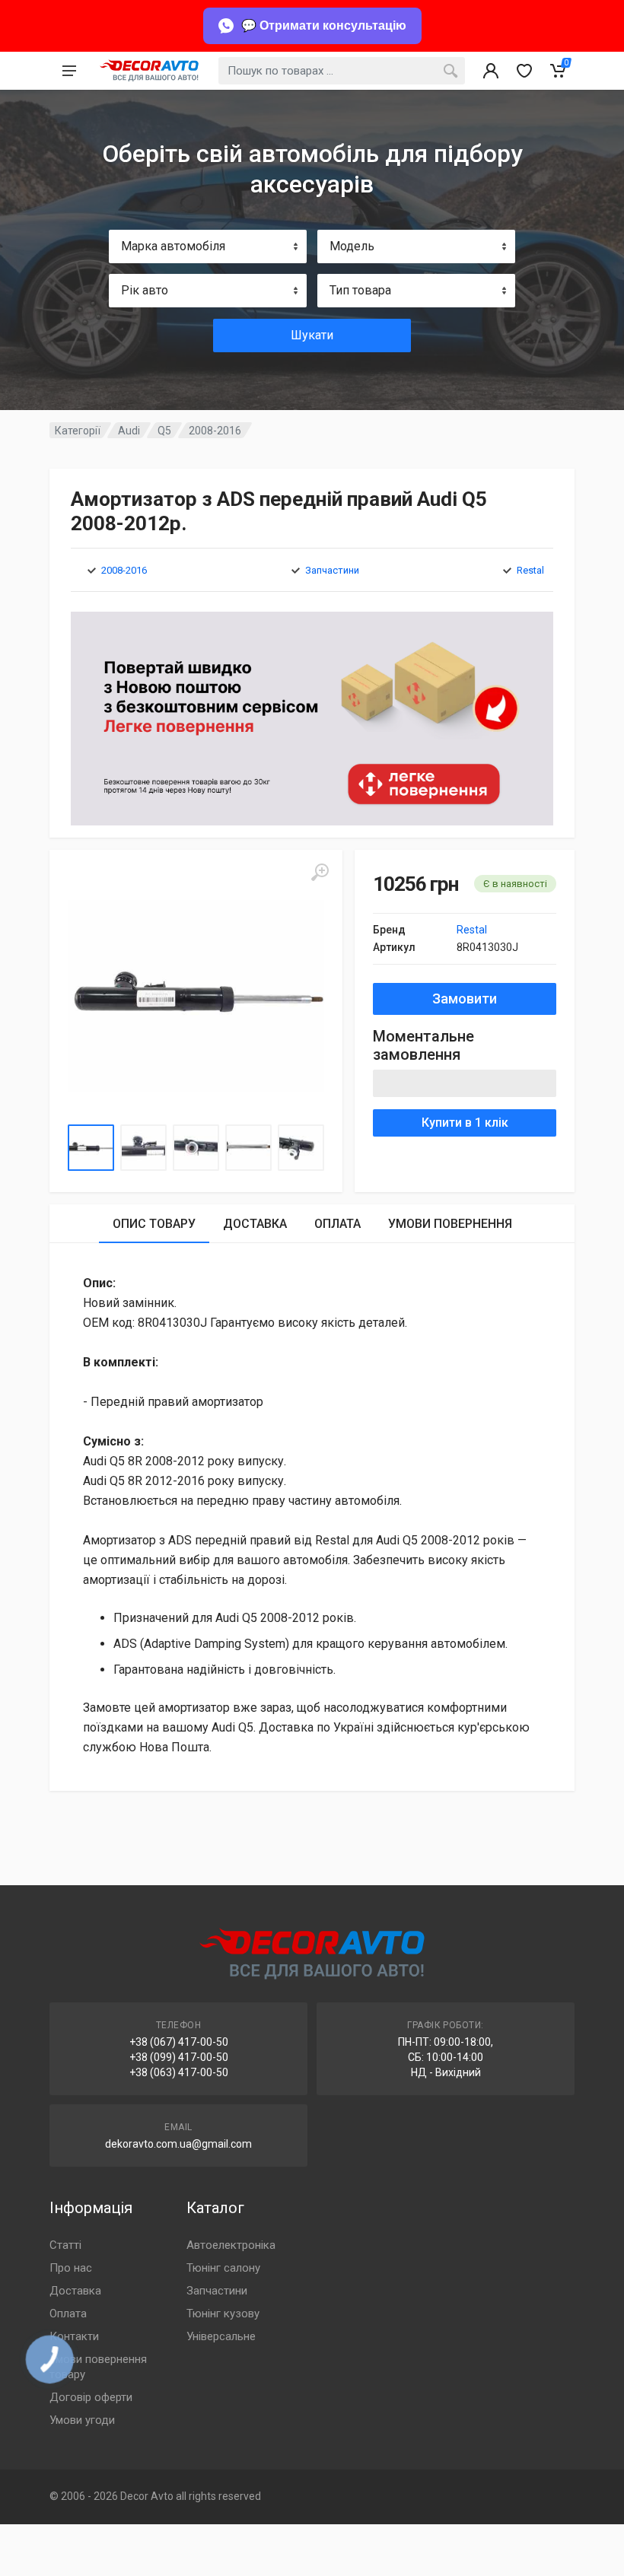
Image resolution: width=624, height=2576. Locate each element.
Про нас (71, 2268)
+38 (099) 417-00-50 (179, 2057)
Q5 (164, 431)
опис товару (154, 1224)
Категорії (78, 431)
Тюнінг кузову (223, 2314)
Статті (65, 2245)
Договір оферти (91, 2397)
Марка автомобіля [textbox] (173, 246)
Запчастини (332, 570)
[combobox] (208, 246)
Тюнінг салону (223, 2268)
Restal (530, 570)
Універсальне (221, 2336)
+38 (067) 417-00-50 (179, 2042)
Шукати (312, 335)
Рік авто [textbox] (145, 290)
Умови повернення (450, 1224)
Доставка (255, 1224)
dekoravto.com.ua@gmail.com (178, 2144)
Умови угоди (82, 2420)
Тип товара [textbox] (360, 290)
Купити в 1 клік (465, 1123)
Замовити (465, 999)
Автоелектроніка (231, 2245)
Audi (129, 431)
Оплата (337, 1224)
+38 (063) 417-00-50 (179, 2072)
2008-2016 (215, 431)
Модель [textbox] (352, 246)
